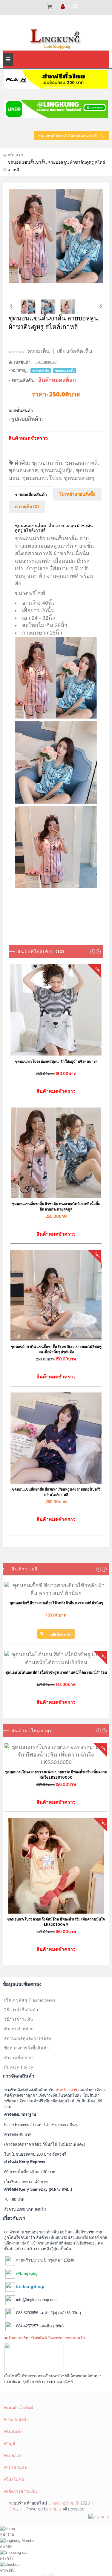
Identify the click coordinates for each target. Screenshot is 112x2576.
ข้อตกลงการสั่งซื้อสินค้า (27, 2048)
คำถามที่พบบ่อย (19, 2058)
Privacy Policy (19, 2067)
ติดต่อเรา (14, 2455)
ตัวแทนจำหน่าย (19, 2029)
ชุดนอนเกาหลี (81, 463)
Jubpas (55, 2509)
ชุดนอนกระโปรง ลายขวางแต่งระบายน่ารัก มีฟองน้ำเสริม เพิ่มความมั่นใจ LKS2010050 (56, 1775)
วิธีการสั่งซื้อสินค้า (21, 2010)
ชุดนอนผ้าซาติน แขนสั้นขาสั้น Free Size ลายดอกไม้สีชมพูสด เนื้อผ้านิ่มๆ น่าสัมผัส (56, 1349)
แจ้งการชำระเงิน (22, 2491)
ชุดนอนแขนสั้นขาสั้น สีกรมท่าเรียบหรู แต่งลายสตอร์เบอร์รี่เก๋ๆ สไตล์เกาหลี (56, 1492)
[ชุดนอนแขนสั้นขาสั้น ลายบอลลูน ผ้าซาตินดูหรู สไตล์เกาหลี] (56, 236)
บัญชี (11, 2443)
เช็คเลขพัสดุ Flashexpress (30, 2000)
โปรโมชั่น (15, 2479)
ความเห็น (39, 351)
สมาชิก (6, 2547)
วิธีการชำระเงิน (19, 2019)
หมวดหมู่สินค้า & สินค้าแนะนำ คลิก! (69, 136)
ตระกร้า (7, 2558)
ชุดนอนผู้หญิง (57, 470)
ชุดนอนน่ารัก (47, 463)
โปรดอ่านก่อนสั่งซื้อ (77, 495)
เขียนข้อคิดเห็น (75, 351)
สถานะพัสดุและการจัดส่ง (28, 2039)
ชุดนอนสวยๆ (79, 478)
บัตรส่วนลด (17, 2467)
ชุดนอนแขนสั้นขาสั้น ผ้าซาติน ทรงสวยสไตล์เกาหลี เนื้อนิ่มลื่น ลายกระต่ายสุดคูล (56, 1206)
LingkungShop (61, 2503)
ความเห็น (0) (27, 507)
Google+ (16, 2509)
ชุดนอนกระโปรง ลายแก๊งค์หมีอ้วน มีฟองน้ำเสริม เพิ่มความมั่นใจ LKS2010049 (56, 1922)
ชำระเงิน (7, 2570)
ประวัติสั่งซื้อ (17, 2419)
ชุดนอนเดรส (23, 470)
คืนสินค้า (14, 2431)
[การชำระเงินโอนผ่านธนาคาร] (99, 2516)
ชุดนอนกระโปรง (42, 478)
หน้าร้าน (7, 2535)
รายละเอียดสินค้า (31, 495)
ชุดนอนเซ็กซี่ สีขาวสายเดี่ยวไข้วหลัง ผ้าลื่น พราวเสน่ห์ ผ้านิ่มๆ (56, 1603)
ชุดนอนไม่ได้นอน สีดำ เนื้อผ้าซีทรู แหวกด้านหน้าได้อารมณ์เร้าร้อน (56, 1672)
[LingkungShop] (56, 38)
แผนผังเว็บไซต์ (19, 2407)
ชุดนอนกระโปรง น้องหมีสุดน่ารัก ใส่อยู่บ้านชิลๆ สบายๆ (56, 1061)
